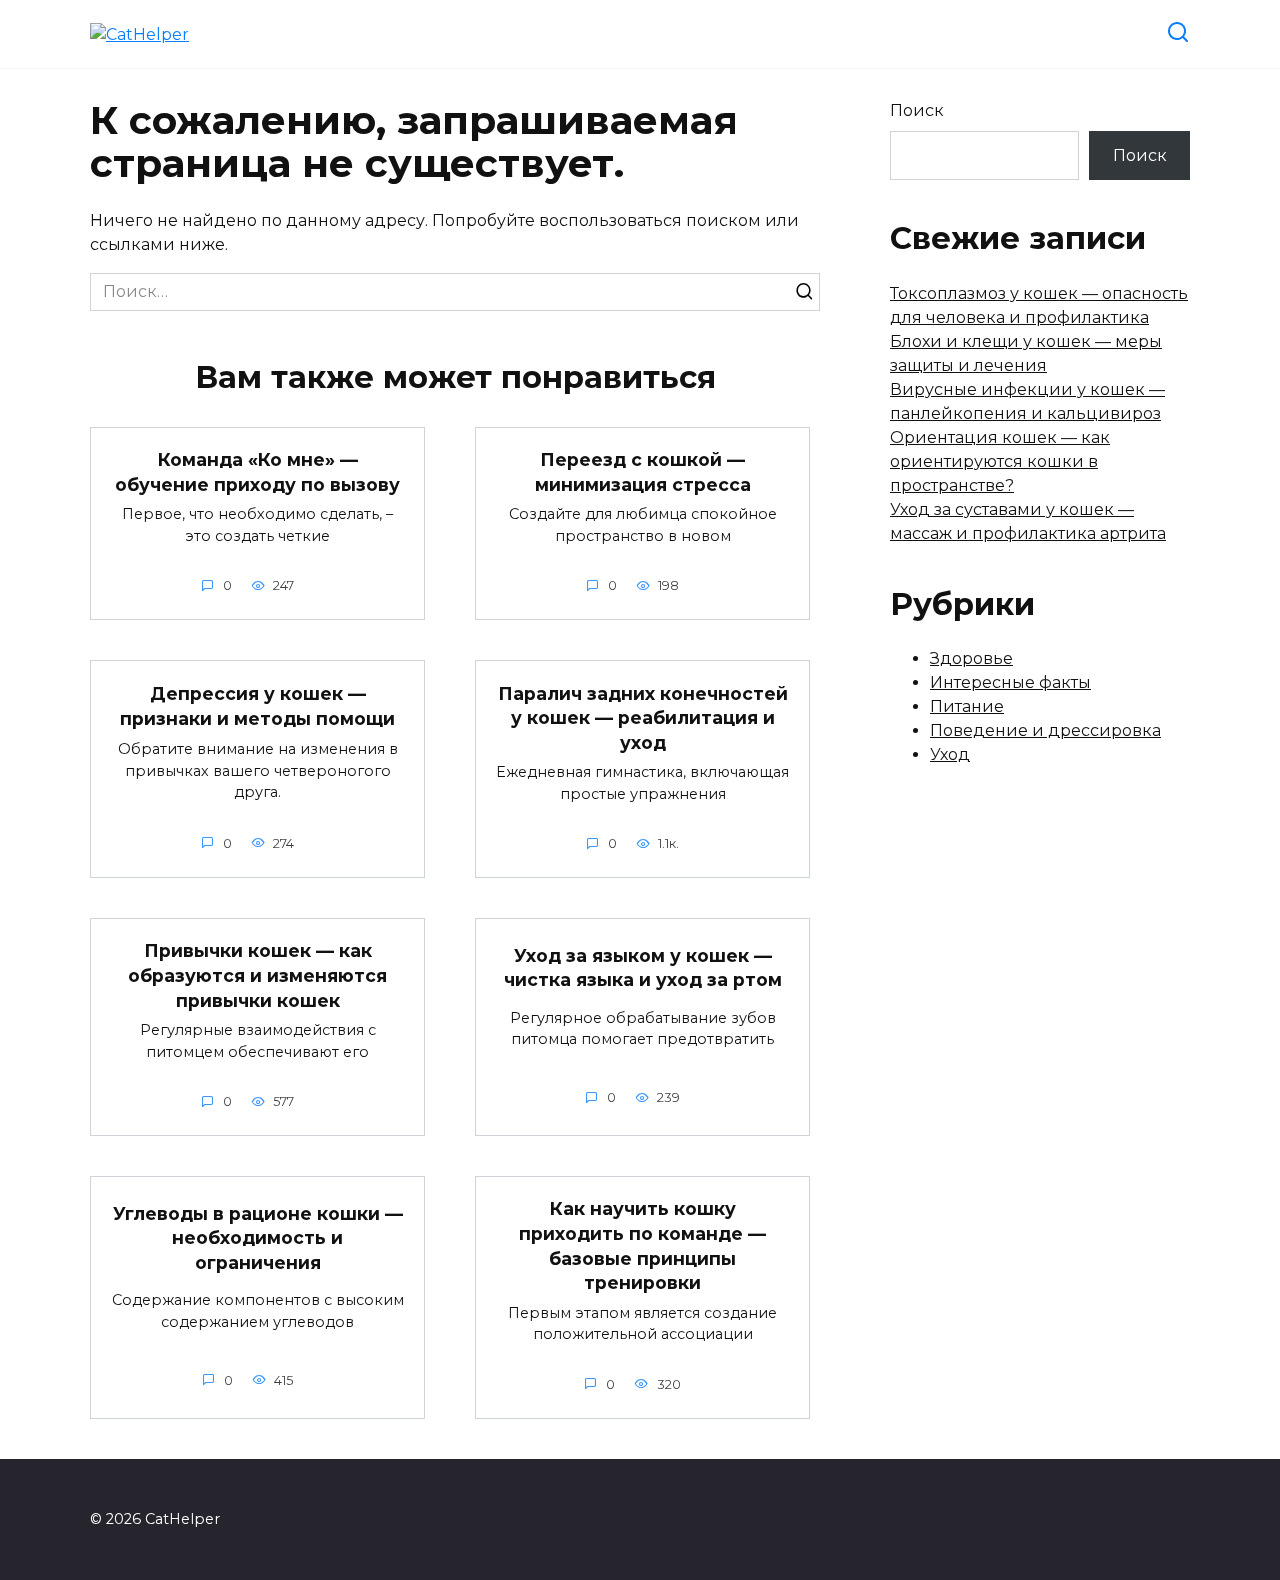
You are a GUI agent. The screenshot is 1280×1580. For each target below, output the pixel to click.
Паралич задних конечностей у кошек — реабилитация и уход (643, 717)
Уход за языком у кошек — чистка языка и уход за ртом (643, 967)
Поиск (917, 110)
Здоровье (971, 658)
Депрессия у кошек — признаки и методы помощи (257, 706)
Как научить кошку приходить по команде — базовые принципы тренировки (642, 1245)
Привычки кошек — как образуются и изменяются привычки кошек (257, 975)
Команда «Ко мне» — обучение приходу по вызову (257, 472)
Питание (967, 706)
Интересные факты (1010, 682)
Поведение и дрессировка (1045, 730)
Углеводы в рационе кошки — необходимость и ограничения (258, 1237)
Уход (950, 754)
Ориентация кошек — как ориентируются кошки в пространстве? (1000, 461)
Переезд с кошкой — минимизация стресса (643, 472)
